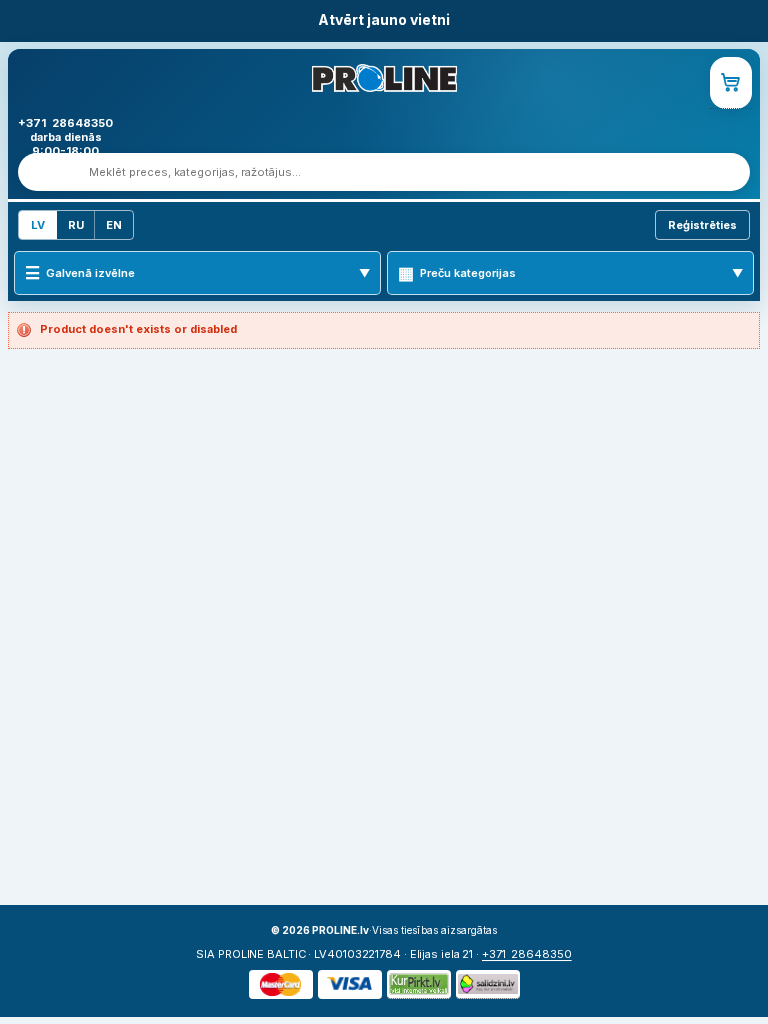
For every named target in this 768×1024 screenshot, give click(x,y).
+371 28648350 (527, 954)
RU (76, 225)
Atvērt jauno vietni (384, 19)
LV (38, 225)
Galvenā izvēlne (90, 273)
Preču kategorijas (468, 273)
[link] (731, 83)
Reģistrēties (702, 225)
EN (114, 225)
